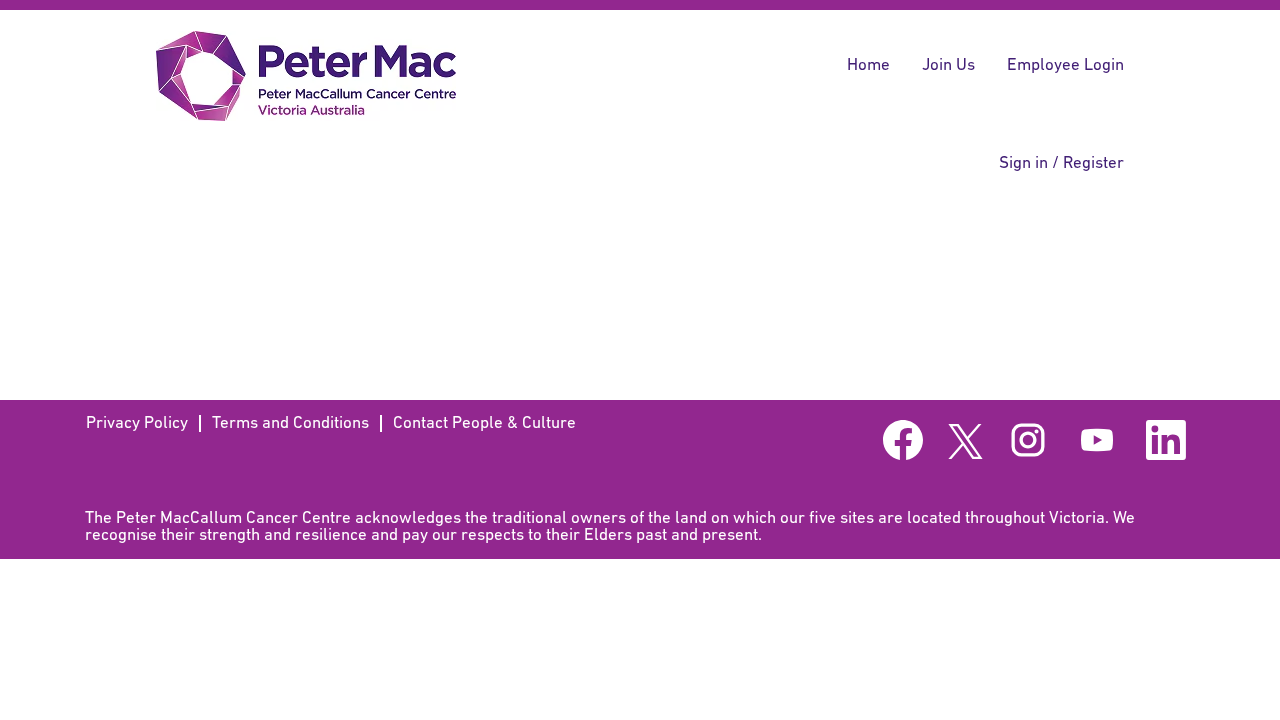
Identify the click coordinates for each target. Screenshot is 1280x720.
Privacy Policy (137, 423)
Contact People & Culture (484, 423)
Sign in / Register (1061, 163)
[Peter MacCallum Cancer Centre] (306, 76)
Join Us (948, 65)
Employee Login (1065, 65)
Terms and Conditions (290, 423)
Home (868, 65)
